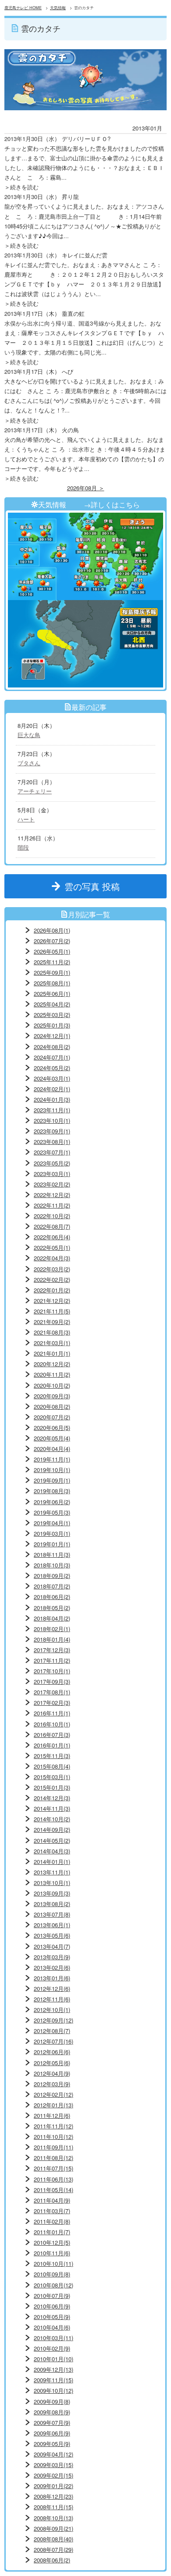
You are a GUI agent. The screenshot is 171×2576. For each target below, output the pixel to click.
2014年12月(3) (52, 1798)
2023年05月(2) (52, 1163)
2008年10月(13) (53, 2518)
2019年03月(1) (52, 1533)
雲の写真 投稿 (96, 886)
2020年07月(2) (52, 1417)
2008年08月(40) (53, 2539)
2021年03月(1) (52, 1343)
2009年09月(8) (52, 2401)
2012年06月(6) (52, 2052)
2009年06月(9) (52, 2433)
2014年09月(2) (52, 1829)
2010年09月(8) (52, 2274)
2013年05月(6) (52, 1935)
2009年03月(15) (53, 2465)
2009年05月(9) (52, 2444)
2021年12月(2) (52, 1301)
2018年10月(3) (52, 1565)
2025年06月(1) (52, 993)
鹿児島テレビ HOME (23, 8)
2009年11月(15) (53, 2380)
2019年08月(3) (52, 1491)
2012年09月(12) (53, 2020)
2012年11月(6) (52, 1999)
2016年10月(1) (52, 1724)
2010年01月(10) (53, 2359)
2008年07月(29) (53, 2549)
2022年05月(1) (52, 1247)
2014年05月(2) (52, 1840)
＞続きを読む (21, 187)
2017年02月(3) (52, 1702)
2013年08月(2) (52, 1904)
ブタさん (29, 763)
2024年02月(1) (52, 1089)
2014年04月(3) (52, 1851)
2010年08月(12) (53, 2285)
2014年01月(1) (52, 1861)
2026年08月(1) (52, 930)
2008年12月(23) (53, 2496)
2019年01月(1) (52, 1544)
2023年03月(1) (52, 1174)
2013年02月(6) (52, 1967)
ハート (26, 819)
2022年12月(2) (52, 1195)
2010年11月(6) (52, 2253)
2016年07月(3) (52, 1735)
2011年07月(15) (53, 2168)
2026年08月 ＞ (86, 488)
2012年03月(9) (52, 2084)
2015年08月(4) (52, 1766)
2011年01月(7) (52, 2232)
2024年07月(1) (52, 1057)
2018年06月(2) (52, 1597)
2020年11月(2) (52, 1374)
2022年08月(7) (52, 1226)
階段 (23, 847)
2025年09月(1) (52, 972)
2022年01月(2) (52, 1290)
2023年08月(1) (52, 1141)
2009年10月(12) (53, 2390)
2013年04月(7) (52, 1946)
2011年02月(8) (52, 2221)
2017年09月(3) (52, 1681)
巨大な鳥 (29, 735)
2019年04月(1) (52, 1523)
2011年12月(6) (52, 2115)
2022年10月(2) (52, 1216)
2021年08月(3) (52, 1332)
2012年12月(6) (52, 1988)
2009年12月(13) (53, 2369)
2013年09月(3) (52, 1893)
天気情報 (58, 8)
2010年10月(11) (53, 2263)
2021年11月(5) (52, 1311)
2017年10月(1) (52, 1671)
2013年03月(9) (52, 1957)
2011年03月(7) (52, 2211)
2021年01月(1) (52, 1353)
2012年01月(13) (53, 2105)
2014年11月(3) (52, 1808)
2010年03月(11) (53, 2338)
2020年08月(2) (52, 1406)
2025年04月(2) (52, 1004)
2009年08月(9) (52, 2412)
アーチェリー (35, 791)
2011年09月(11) (53, 2147)
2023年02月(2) (52, 1184)
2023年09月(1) (52, 1131)
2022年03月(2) (52, 1269)
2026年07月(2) (52, 941)
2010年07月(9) (52, 2296)
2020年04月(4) (52, 1449)
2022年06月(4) (52, 1237)
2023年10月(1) (52, 1120)
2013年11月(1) (52, 1872)
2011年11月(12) (53, 2126)
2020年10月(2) (52, 1385)
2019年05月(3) (52, 1512)
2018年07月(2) (52, 1586)
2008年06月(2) (52, 2560)
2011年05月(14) (53, 2190)
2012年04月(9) (52, 2073)
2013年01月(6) (52, 1978)
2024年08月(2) (52, 1047)
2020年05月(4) (52, 1438)
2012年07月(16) (53, 2041)
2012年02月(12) (53, 2094)
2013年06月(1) (52, 1925)
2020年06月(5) (52, 1427)
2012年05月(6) (52, 2063)
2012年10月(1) (52, 2010)
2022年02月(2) (52, 1279)
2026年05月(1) (52, 951)
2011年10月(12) (53, 2136)
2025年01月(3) (52, 1025)
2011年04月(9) (52, 2200)
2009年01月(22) (53, 2486)
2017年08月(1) (52, 1692)
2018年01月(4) (52, 1639)
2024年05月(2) (52, 1068)
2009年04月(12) (53, 2454)
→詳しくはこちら (112, 504)
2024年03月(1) (52, 1078)
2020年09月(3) (52, 1396)
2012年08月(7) (52, 2031)
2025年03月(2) (52, 1015)
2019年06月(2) (52, 1502)
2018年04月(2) (52, 1618)
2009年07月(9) (52, 2422)
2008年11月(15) (53, 2507)
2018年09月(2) (52, 1576)
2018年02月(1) (52, 1629)
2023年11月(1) (52, 1110)
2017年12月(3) (52, 1650)
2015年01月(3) (52, 1787)
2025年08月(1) (52, 983)
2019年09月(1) (52, 1480)
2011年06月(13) (53, 2179)
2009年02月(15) (53, 2475)
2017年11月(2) (52, 1660)
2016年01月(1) (52, 1745)
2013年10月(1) (52, 1883)
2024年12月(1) (52, 1036)
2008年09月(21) (53, 2528)
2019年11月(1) (52, 1459)
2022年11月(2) (52, 1205)
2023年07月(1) (52, 1152)
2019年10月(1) (52, 1470)
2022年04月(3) (52, 1258)
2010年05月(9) (52, 2317)
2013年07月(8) (52, 1914)
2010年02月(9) (52, 2348)
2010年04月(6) (52, 2327)
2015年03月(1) (52, 1777)
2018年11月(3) (52, 1554)
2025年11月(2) (52, 962)
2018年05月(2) (52, 1608)
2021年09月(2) (52, 1322)
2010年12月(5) (52, 2242)
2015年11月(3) (52, 1756)
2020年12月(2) (52, 1364)
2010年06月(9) (52, 2306)
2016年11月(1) (52, 1713)
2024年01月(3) (52, 1099)
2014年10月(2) (52, 1819)
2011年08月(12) (53, 2158)
